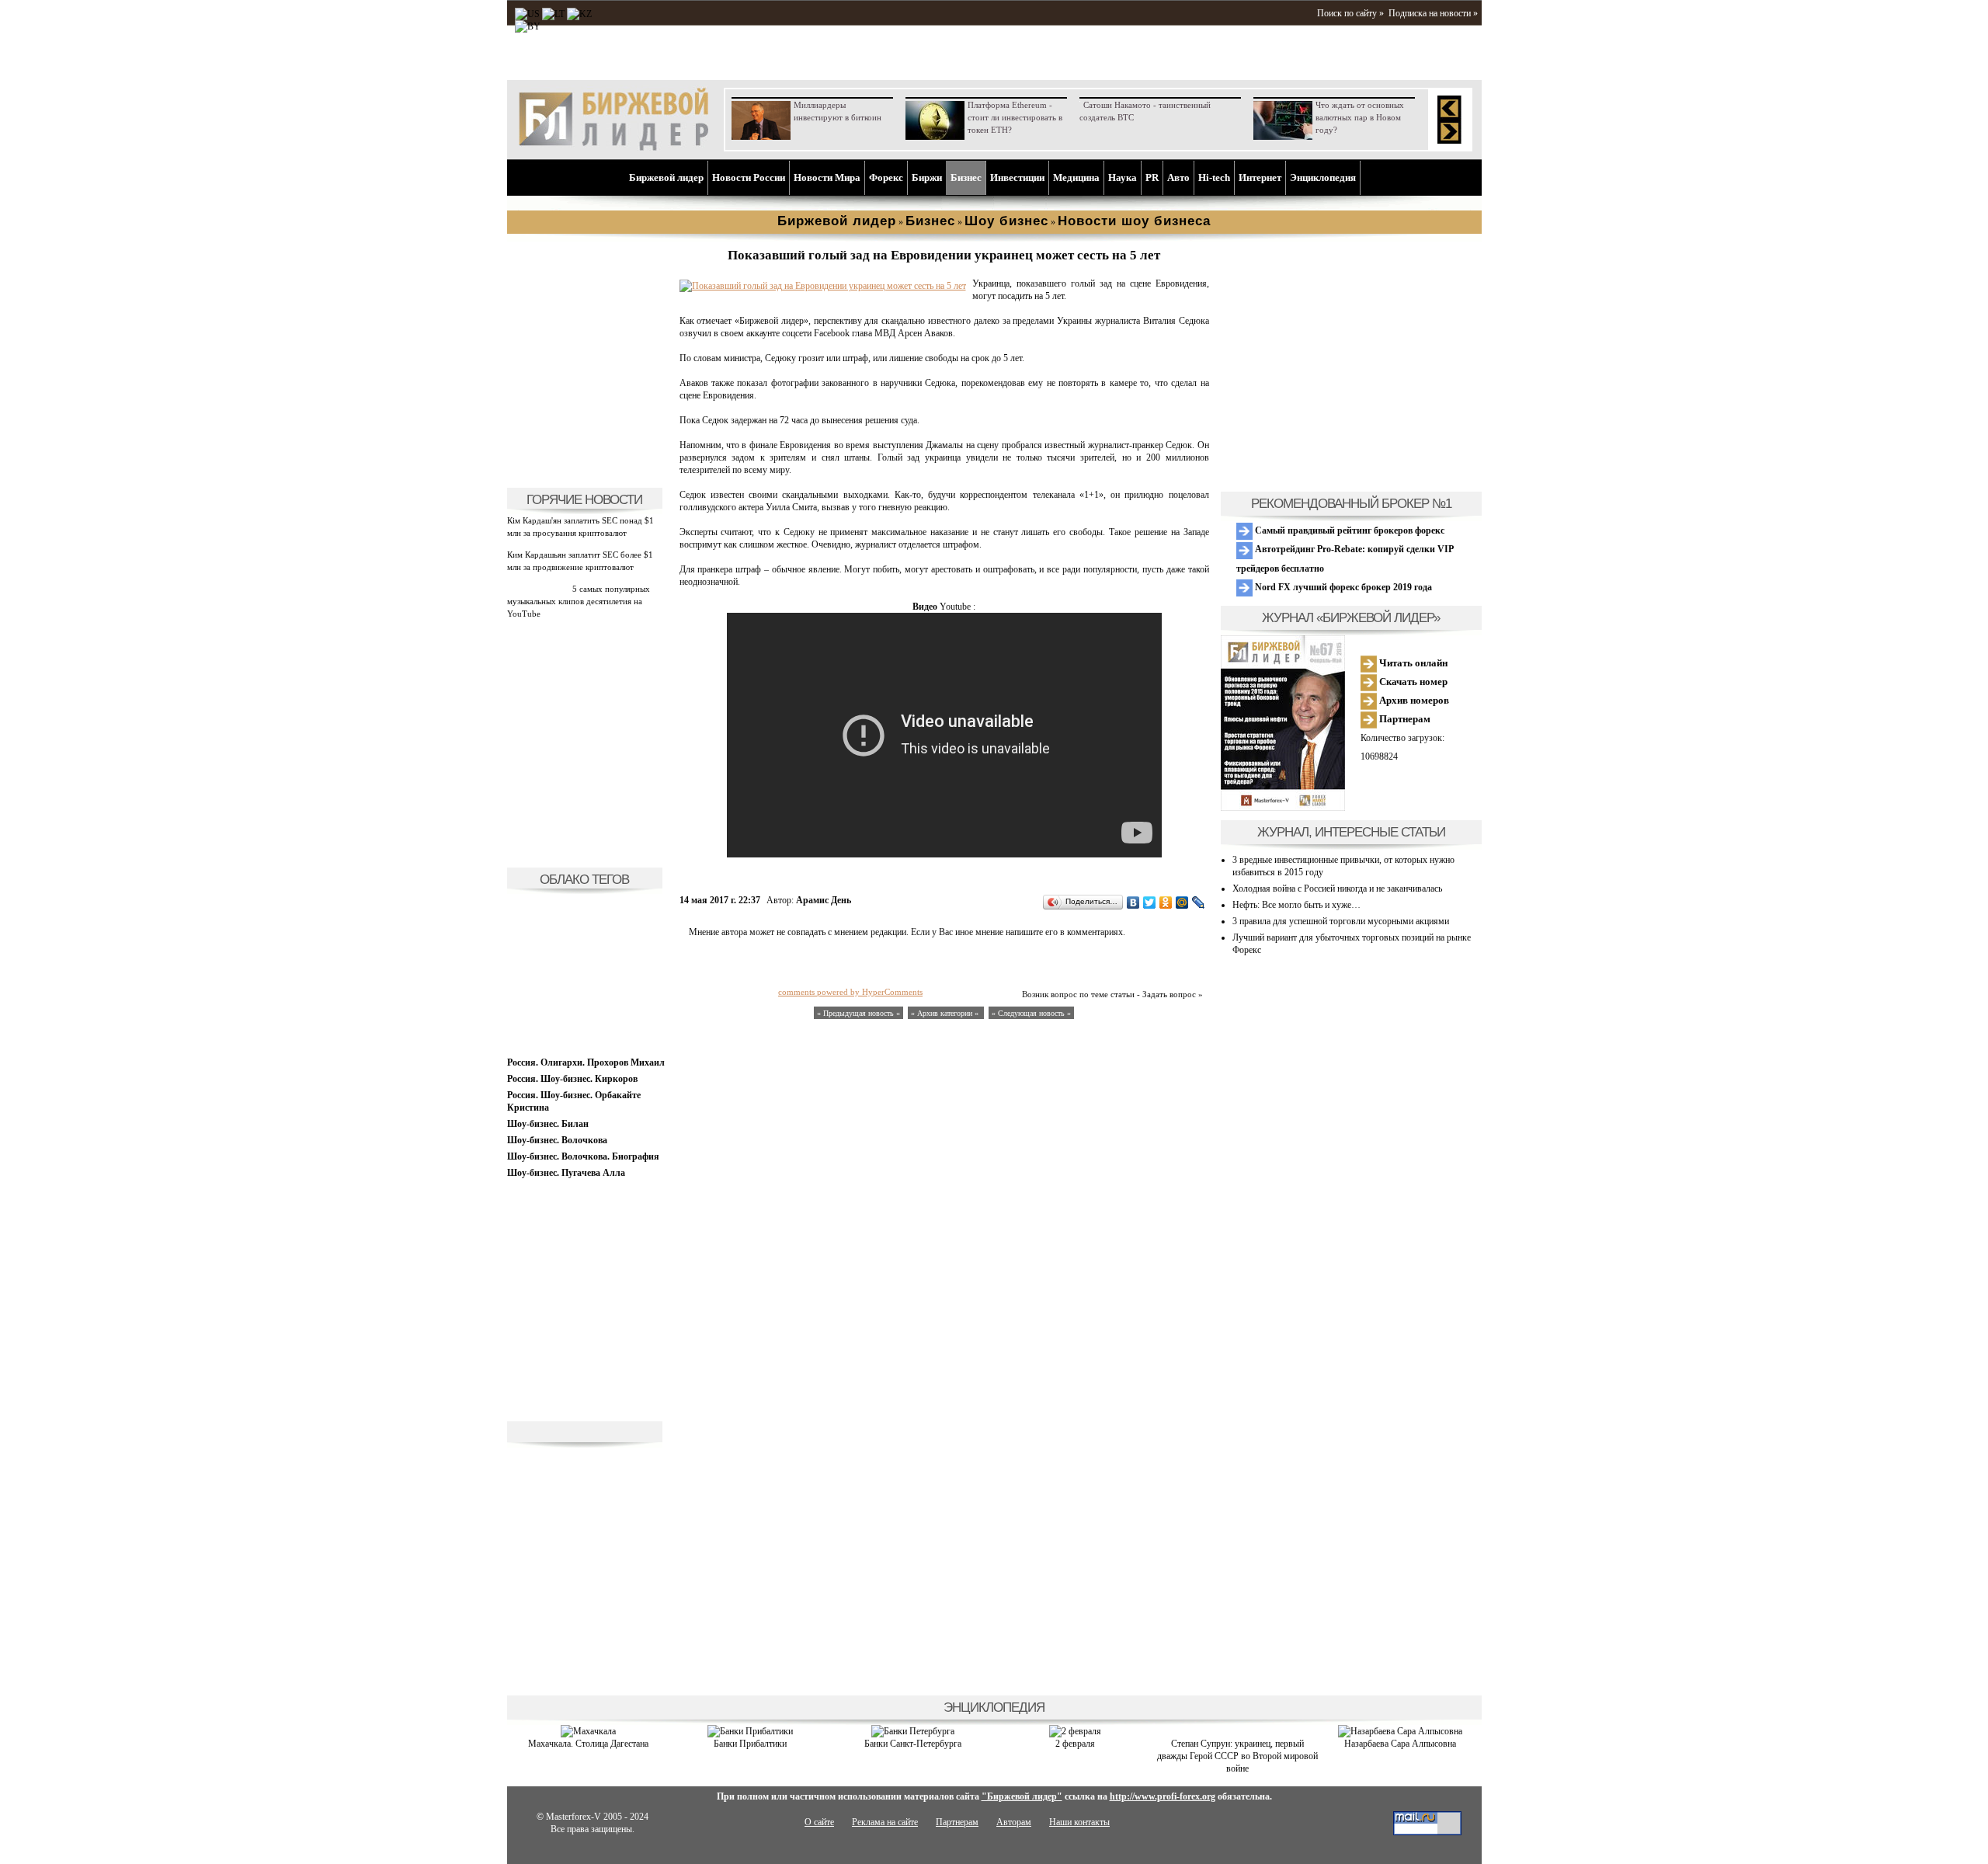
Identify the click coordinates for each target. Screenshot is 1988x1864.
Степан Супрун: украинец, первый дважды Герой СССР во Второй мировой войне (1237, 1756)
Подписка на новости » (1433, 13)
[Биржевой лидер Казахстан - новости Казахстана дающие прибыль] (528, 26)
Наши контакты (1079, 1822)
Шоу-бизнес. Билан (548, 1124)
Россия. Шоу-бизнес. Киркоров (572, 1079)
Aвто (1178, 177)
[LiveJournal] (1199, 902)
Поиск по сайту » (1350, 13)
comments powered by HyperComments (850, 992)
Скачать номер (1412, 682)
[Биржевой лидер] (613, 148)
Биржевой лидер (666, 177)
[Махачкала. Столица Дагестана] (588, 1731)
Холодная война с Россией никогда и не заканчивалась (1337, 889)
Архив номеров (1413, 700)
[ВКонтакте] (1133, 902)
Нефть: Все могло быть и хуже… (1296, 905)
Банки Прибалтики (750, 1744)
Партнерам (1404, 719)
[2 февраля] (1075, 1731)
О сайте (819, 1822)
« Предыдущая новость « (858, 1013)
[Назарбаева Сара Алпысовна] (1400, 1731)
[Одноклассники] (1166, 902)
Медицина (1076, 177)
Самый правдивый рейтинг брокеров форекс (1349, 530)
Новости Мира (827, 177)
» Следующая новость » (1031, 1013)
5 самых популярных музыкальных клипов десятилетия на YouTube (579, 601)
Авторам (1014, 1822)
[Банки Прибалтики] (750, 1731)
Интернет (1260, 177)
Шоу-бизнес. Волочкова (557, 1140)
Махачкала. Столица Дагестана (588, 1744)
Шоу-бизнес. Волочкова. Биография (583, 1156)
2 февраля (1075, 1744)
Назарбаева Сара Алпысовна (1400, 1744)
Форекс (886, 177)
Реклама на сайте (885, 1822)
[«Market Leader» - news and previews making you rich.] (527, 14)
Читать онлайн (1412, 663)
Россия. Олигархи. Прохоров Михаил (586, 1062)
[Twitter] (1150, 902)
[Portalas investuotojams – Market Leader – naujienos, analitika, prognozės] (553, 14)
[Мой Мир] (1182, 902)
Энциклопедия (1323, 177)
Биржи (927, 177)
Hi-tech (1214, 177)
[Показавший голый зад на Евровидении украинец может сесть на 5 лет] (823, 286)
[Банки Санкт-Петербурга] (913, 1731)
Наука (1123, 177)
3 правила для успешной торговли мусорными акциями (1341, 921)
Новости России (749, 177)
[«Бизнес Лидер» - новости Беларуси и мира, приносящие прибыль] (579, 14)
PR (1152, 177)
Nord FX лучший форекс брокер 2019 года (1342, 587)
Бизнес (966, 177)
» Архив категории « (946, 1013)
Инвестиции (1017, 177)
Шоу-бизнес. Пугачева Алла (566, 1173)
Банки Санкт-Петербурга (913, 1744)
